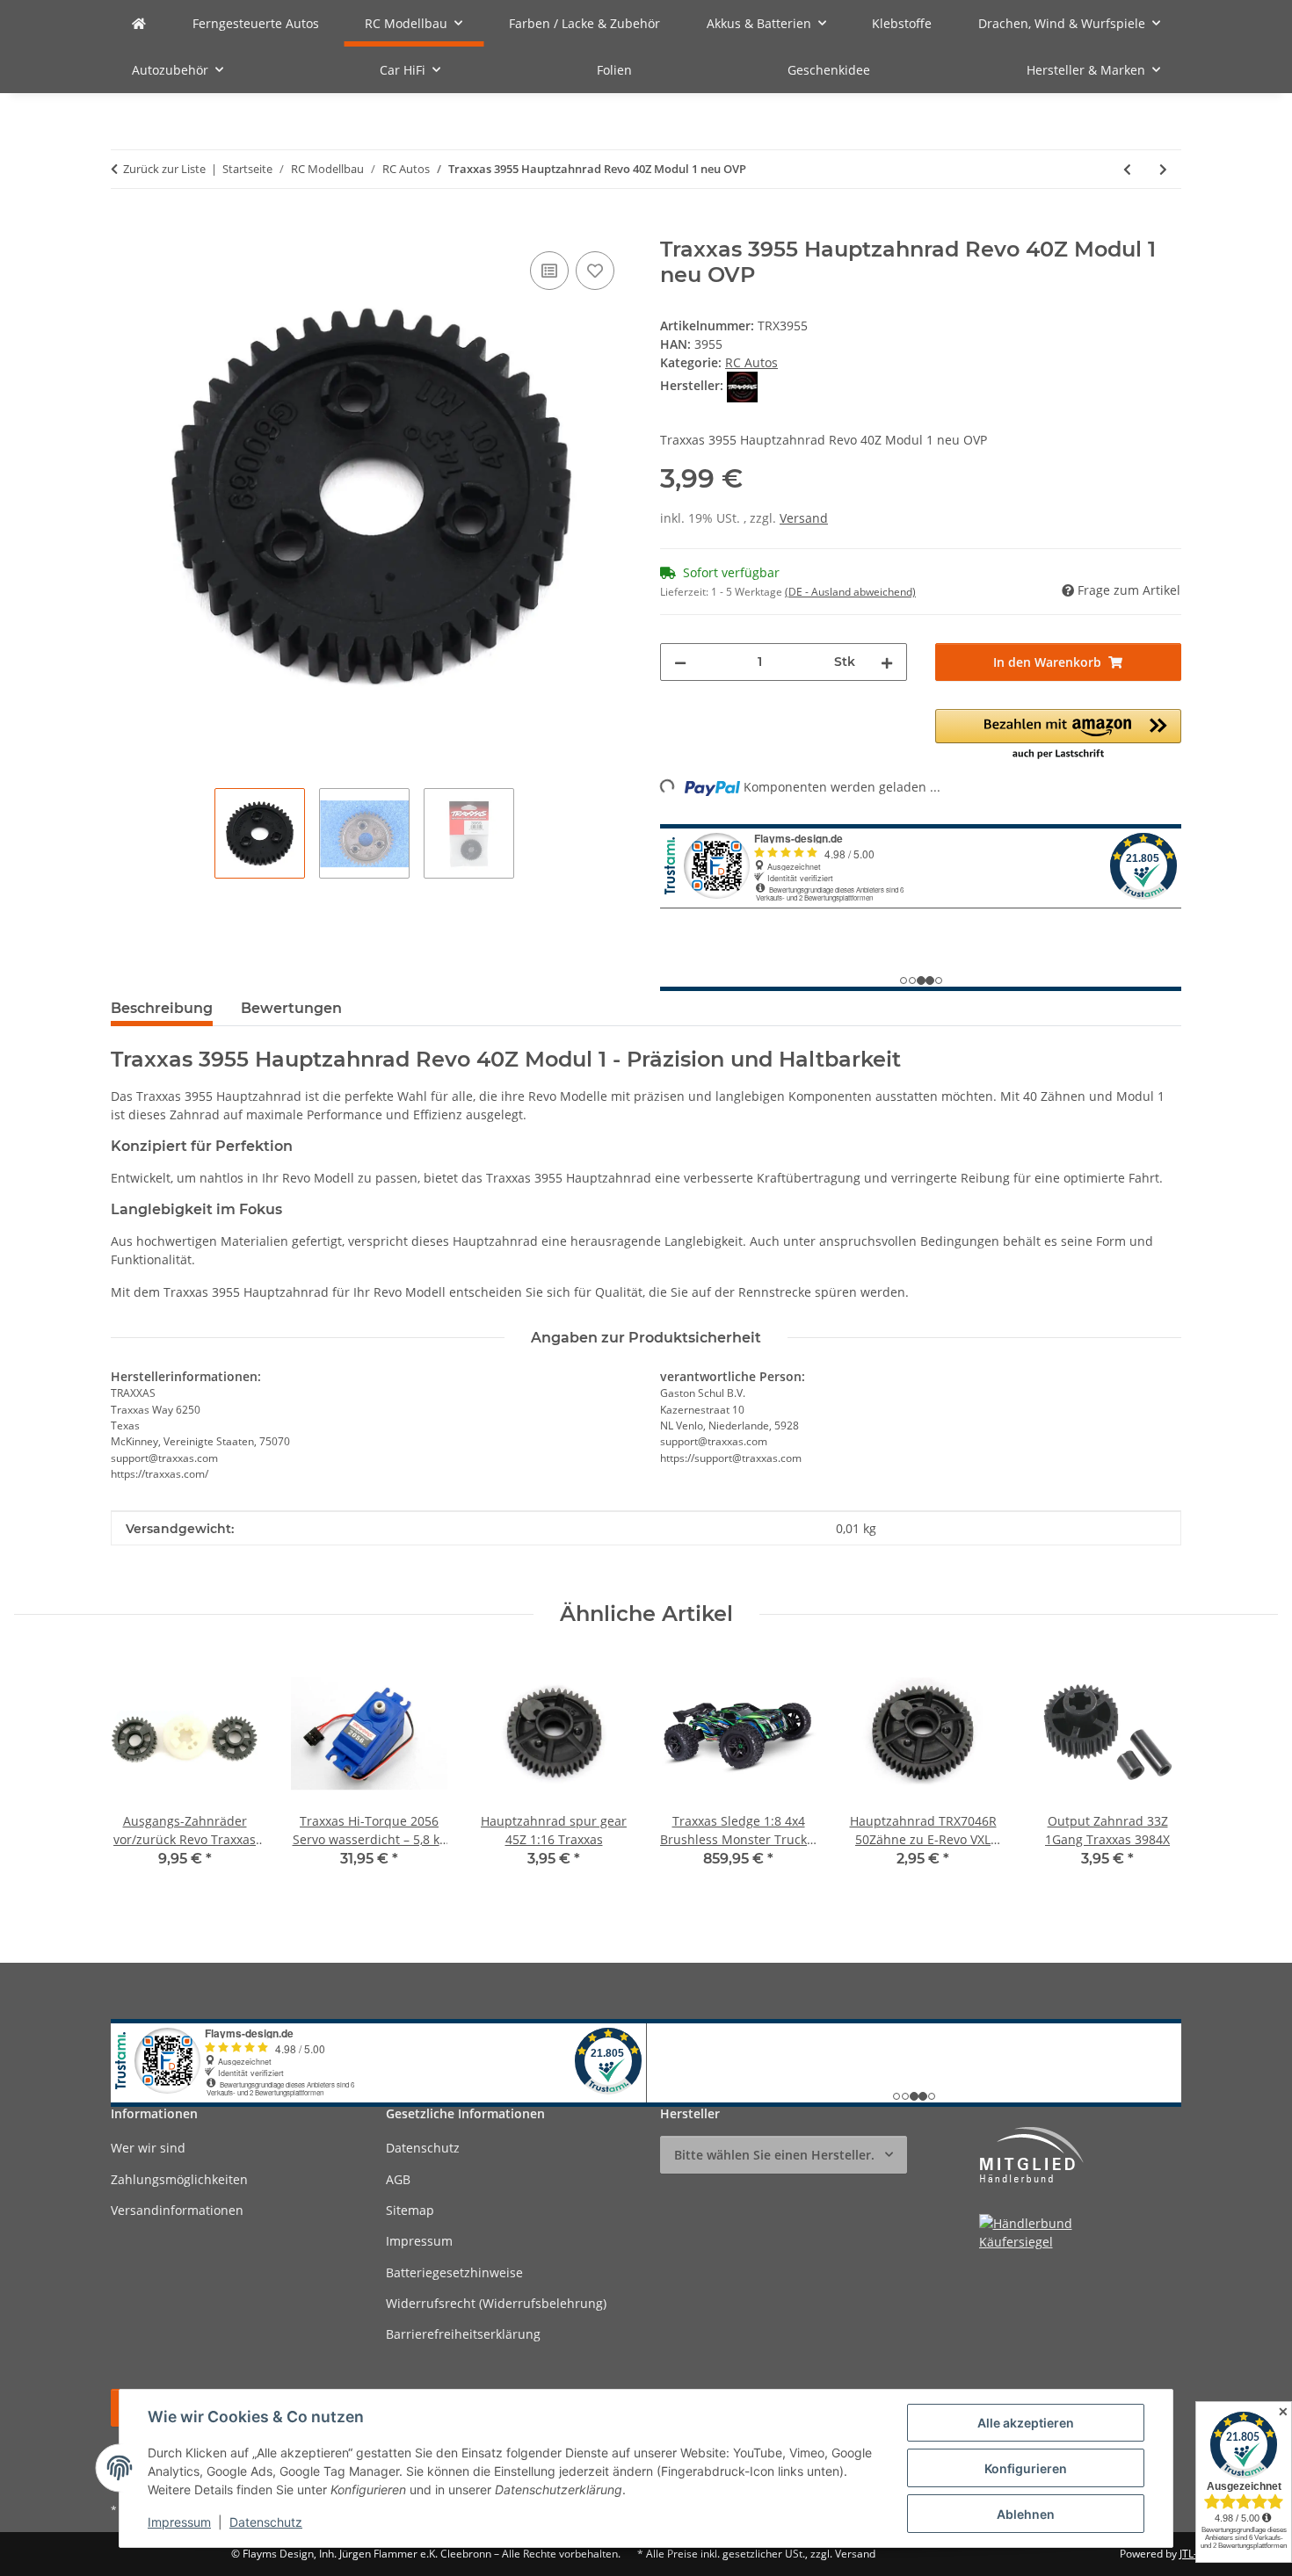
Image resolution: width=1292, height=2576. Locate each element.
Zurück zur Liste (164, 169)
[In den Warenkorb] (125, 228)
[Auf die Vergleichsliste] (549, 271)
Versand (804, 518)
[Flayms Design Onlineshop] (139, 23)
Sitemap (410, 2210)
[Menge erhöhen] (887, 662)
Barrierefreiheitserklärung (463, 2334)
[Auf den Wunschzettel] (595, 271)
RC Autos (751, 362)
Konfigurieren (1026, 2468)
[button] (1059, 735)
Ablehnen (1026, 2514)
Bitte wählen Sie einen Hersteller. (774, 2155)
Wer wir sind (148, 2148)
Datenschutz (266, 2522)
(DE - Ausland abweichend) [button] (850, 592)
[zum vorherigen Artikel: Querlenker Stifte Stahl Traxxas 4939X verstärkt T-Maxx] (1127, 169)
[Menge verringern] (680, 662)
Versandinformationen (177, 2210)
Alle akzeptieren (1026, 2423)
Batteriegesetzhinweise (454, 2272)
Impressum (179, 2522)
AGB (398, 2179)
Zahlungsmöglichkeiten (179, 2179)
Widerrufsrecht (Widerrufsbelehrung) (496, 2303)
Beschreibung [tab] (162, 1008)
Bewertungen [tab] (291, 1008)
